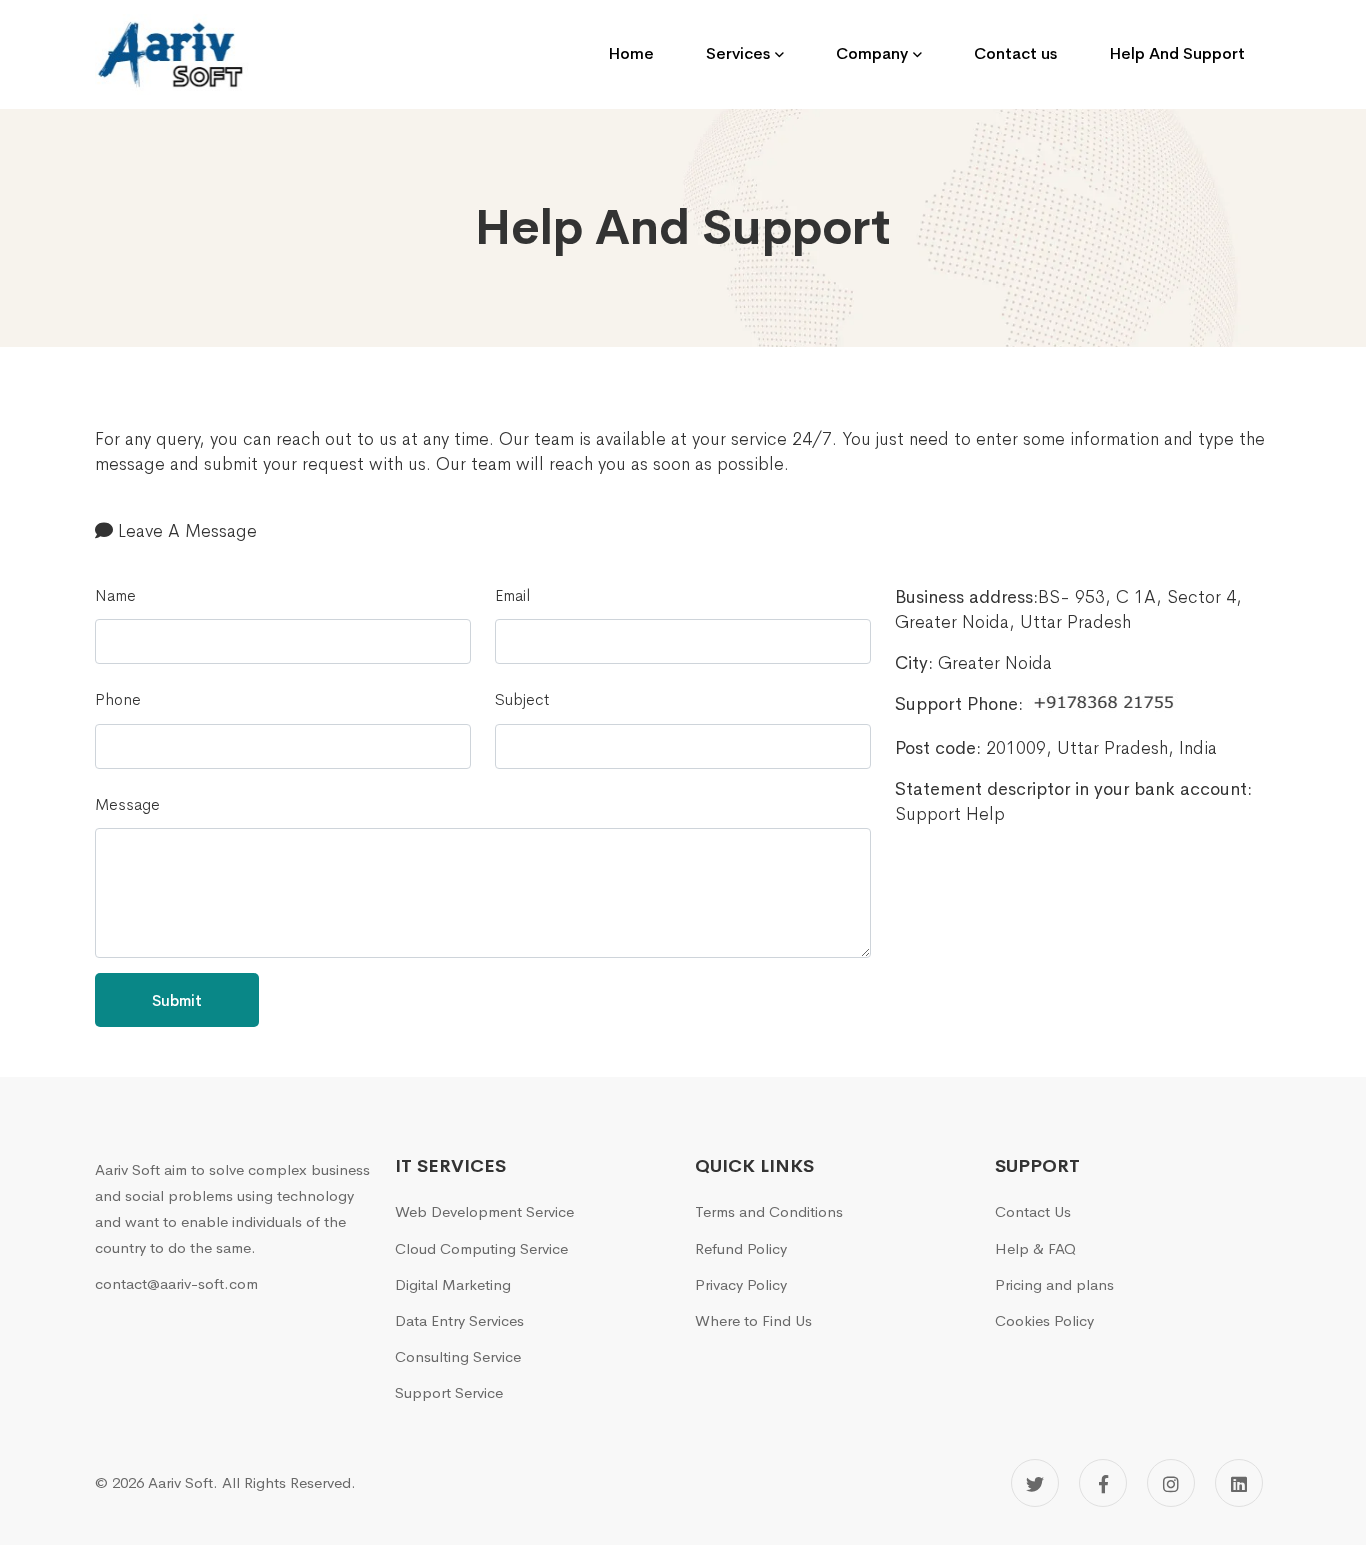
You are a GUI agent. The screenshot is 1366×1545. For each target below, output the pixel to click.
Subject (522, 699)
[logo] (175, 54)
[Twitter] (1035, 1483)
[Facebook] (1103, 1483)
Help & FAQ (1035, 1248)
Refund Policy (741, 1248)
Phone (118, 699)
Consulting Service (458, 1356)
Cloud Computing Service (481, 1248)
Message (127, 804)
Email (512, 595)
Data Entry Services (459, 1320)
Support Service (449, 1392)
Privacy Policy (741, 1284)
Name (115, 595)
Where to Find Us (753, 1320)
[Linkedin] (1239, 1483)
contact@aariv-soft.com (176, 1283)
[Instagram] (1171, 1483)
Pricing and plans (1054, 1284)
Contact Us (1033, 1211)
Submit (177, 1000)
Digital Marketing (453, 1284)
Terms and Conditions (769, 1211)
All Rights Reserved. (289, 1482)
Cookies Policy (1044, 1320)
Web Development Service (484, 1211)
